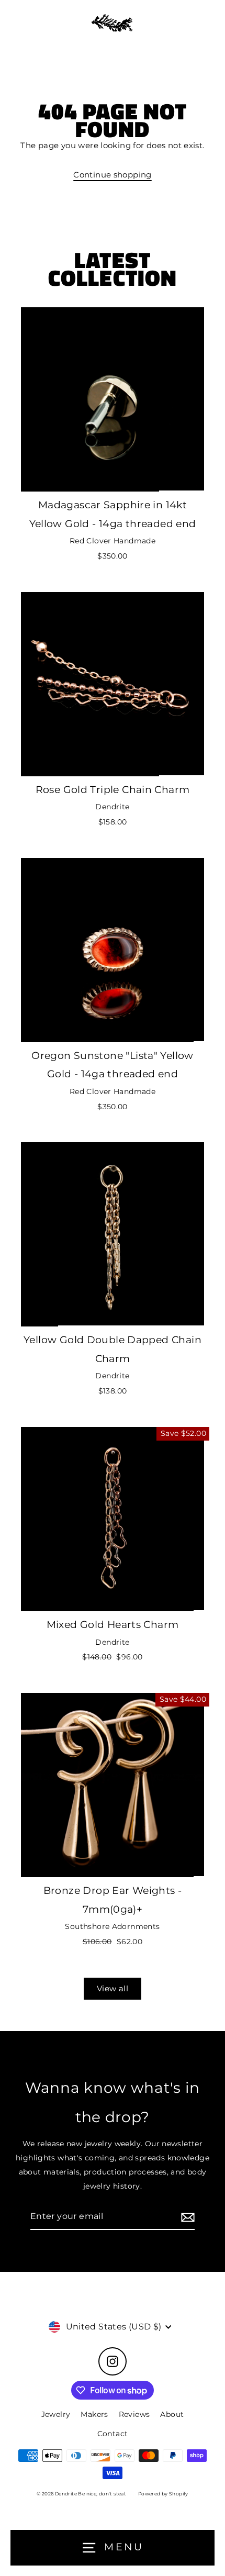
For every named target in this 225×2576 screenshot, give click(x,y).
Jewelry (56, 2414)
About (172, 2414)
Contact (113, 2434)
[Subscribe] (186, 2217)
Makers (94, 2414)
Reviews (134, 2414)
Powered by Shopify (163, 2494)
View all (113, 1988)
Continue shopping (113, 175)
